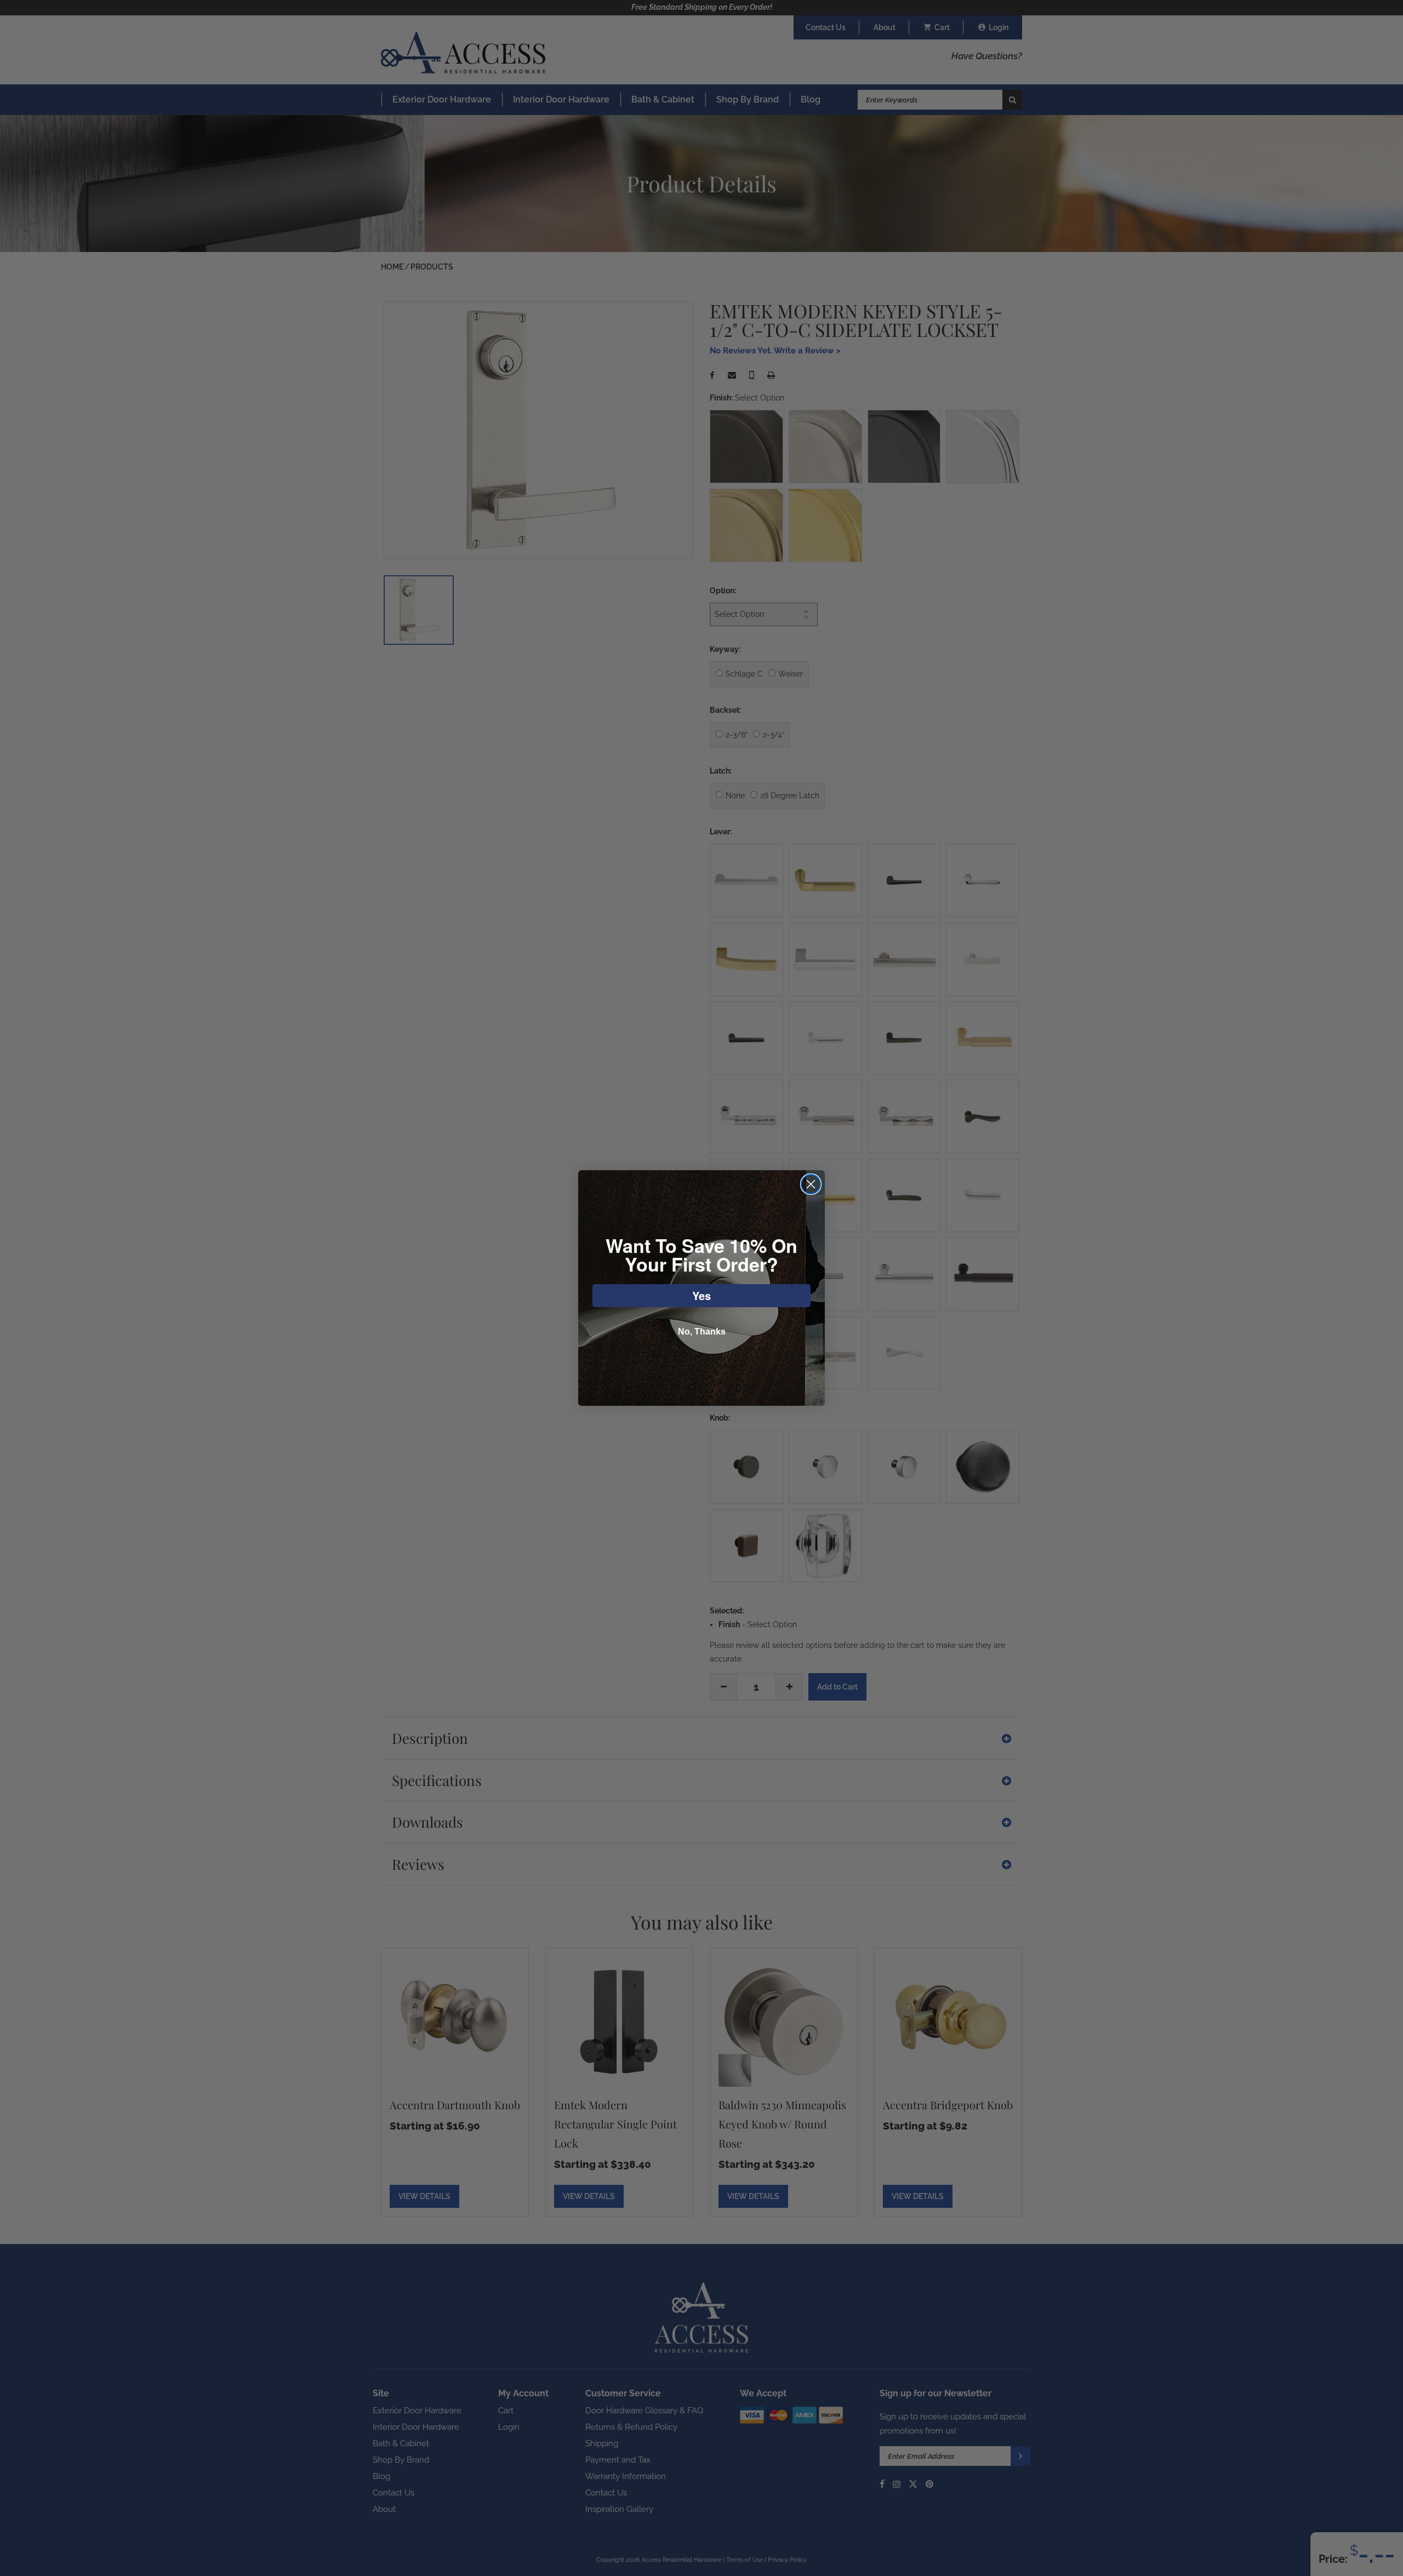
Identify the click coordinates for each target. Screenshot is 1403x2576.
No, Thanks (702, 1332)
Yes (701, 1295)
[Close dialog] (811, 1184)
